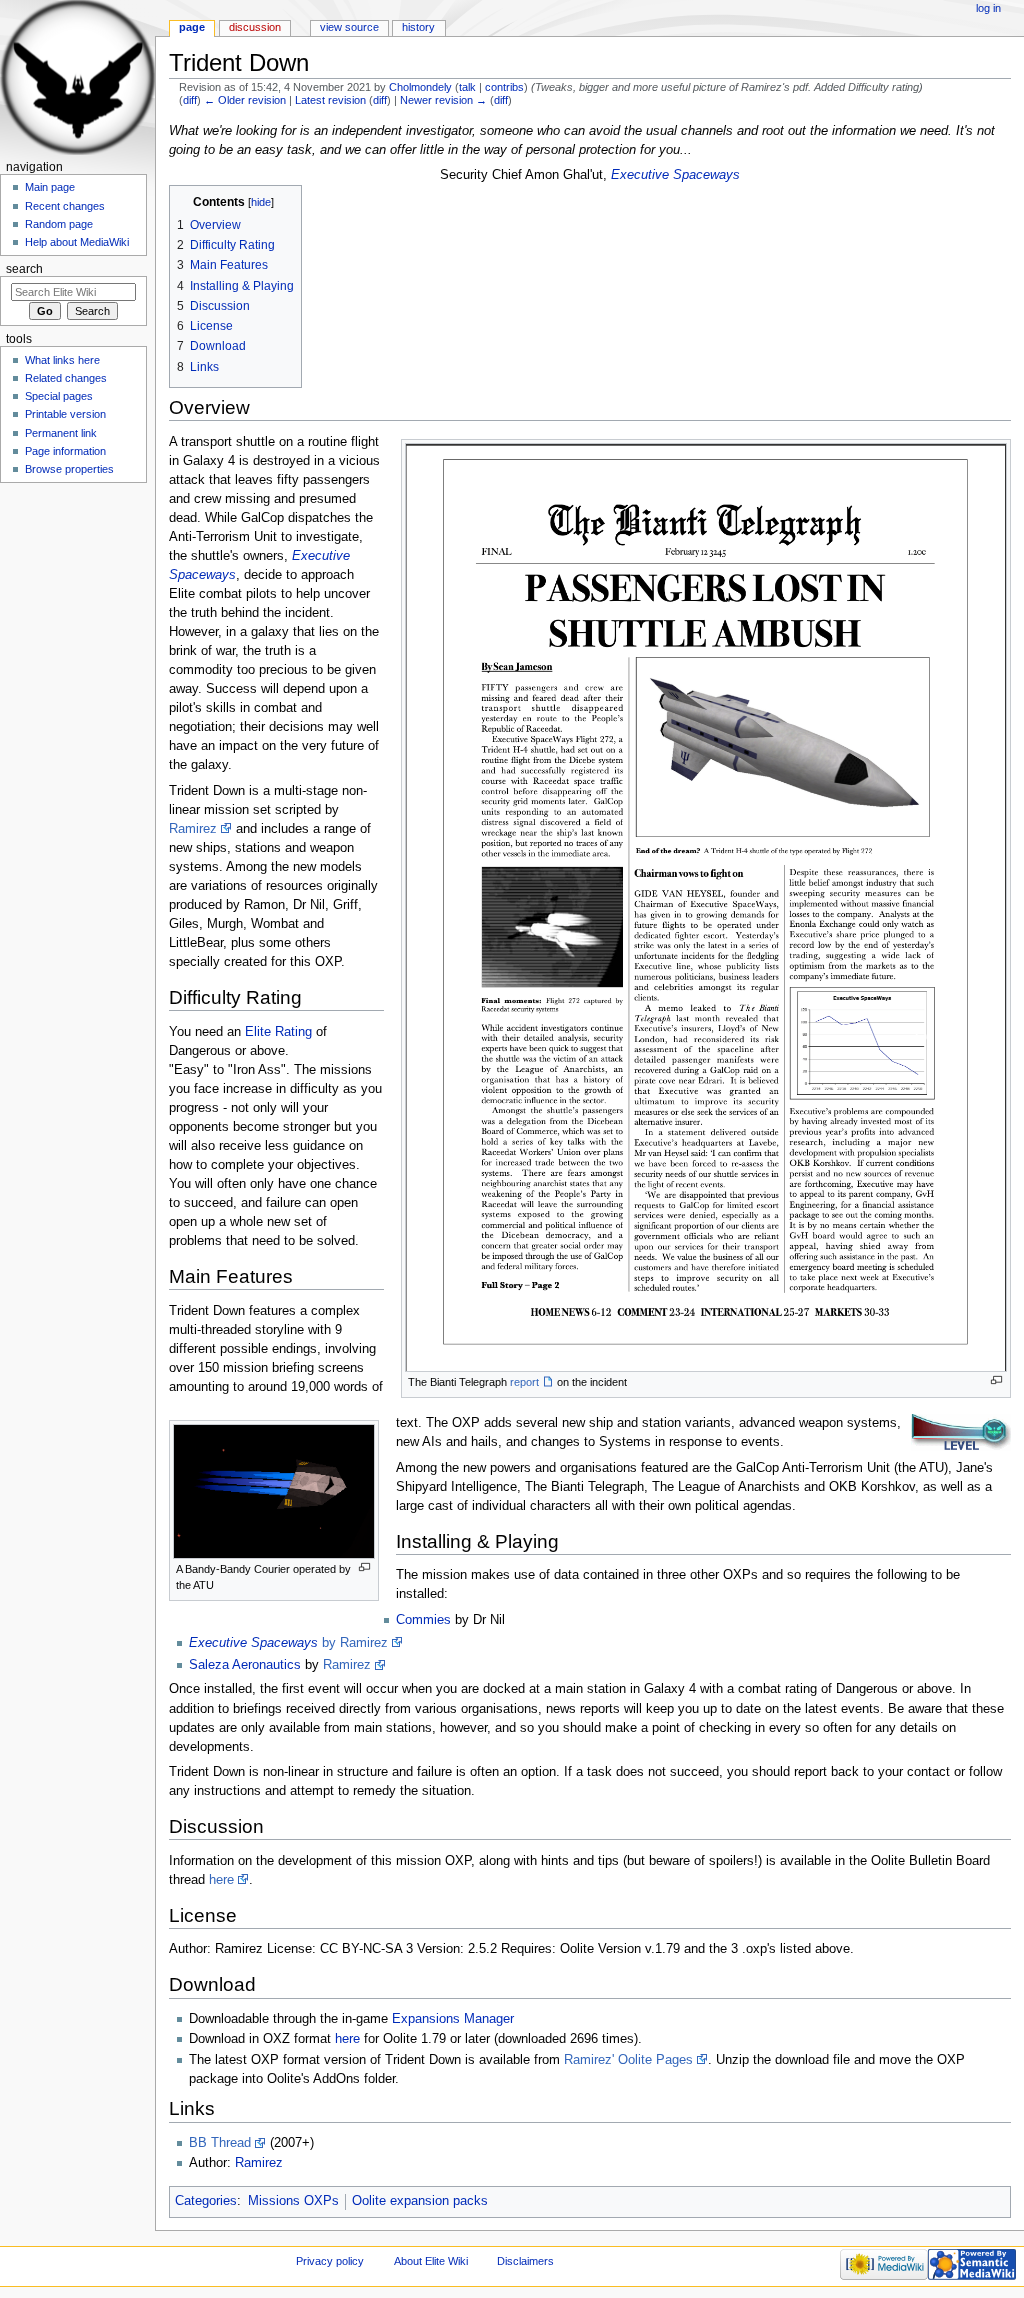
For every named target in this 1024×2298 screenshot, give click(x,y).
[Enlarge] (996, 1380)
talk (467, 87)
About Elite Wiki (431, 2261)
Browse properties (69, 469)
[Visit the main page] (77, 77)
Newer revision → (443, 100)
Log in (988, 8)
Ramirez (193, 829)
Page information (65, 451)
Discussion (255, 27)
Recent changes (65, 206)
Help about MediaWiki (77, 242)
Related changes (66, 378)
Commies (423, 1620)
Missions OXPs (293, 2201)
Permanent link (61, 433)
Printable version (65, 414)
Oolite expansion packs (420, 2201)
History (418, 27)
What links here (62, 360)
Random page (59, 224)
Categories (206, 2201)
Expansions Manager (453, 2019)
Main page (50, 187)
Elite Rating (278, 1032)
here (221, 1880)
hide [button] (261, 202)
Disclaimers (525, 2261)
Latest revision (330, 100)
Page (192, 27)
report (524, 1382)
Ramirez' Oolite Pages (628, 2060)
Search (24, 269)
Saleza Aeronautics (245, 1665)
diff (190, 100)
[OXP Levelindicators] (961, 1432)
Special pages (59, 396)
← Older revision (245, 100)
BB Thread (220, 2143)
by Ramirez (355, 1643)
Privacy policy (330, 2261)
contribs (504, 87)
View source (349, 27)
